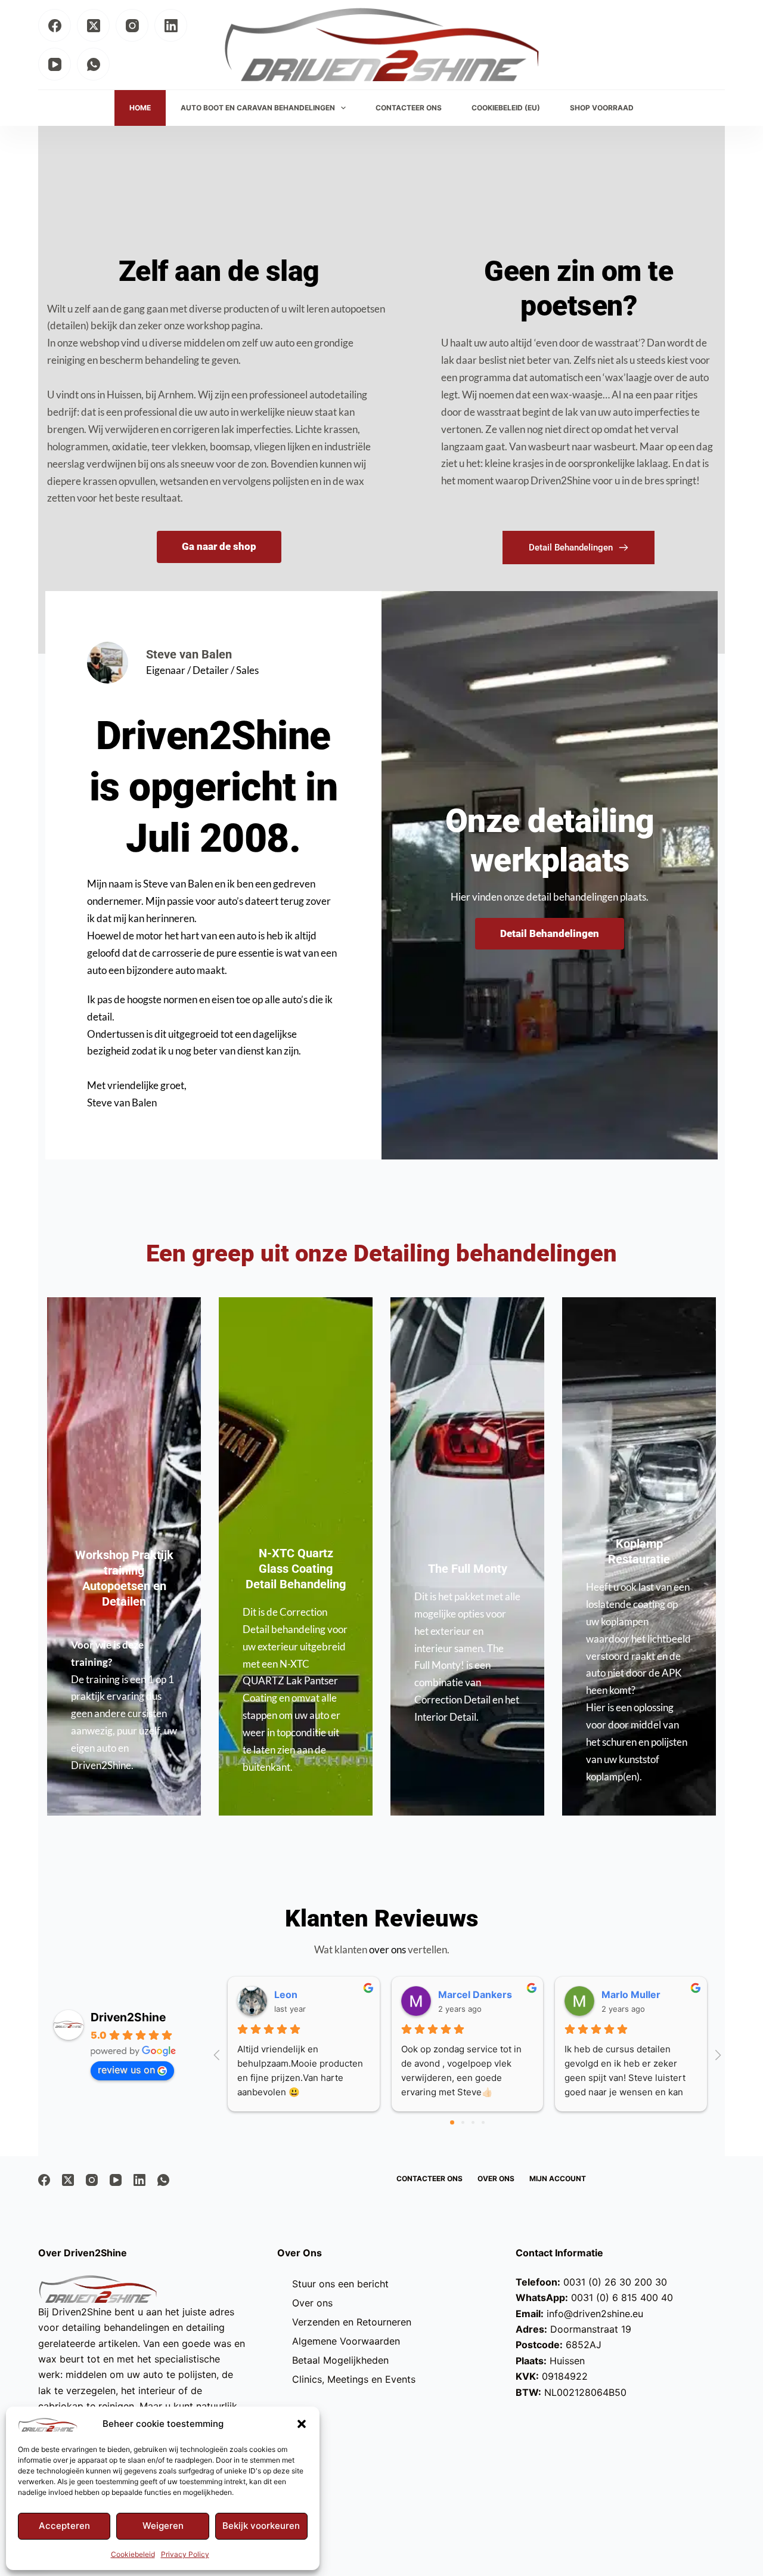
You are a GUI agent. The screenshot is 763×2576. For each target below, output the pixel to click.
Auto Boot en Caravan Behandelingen (258, 108)
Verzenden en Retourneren (352, 2322)
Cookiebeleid (133, 2554)
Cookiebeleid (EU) (506, 108)
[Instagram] (132, 25)
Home (140, 108)
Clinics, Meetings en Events (354, 2379)
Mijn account (558, 2178)
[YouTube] (55, 64)
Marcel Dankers (475, 1994)
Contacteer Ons (409, 108)
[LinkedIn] (171, 25)
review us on (126, 2070)
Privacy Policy (185, 2554)
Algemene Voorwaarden (346, 2341)
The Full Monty (468, 1569)
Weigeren (163, 2526)
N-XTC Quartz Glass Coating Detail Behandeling (296, 1569)
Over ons (496, 2178)
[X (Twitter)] (93, 25)
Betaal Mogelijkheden (340, 2360)
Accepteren (64, 2526)
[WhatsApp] (93, 64)
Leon (286, 1994)
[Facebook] (55, 25)
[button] (302, 2424)
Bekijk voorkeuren (261, 2526)
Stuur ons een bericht (340, 2284)
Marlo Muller (631, 1994)
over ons (387, 1949)
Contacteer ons (429, 2178)
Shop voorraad (602, 108)
